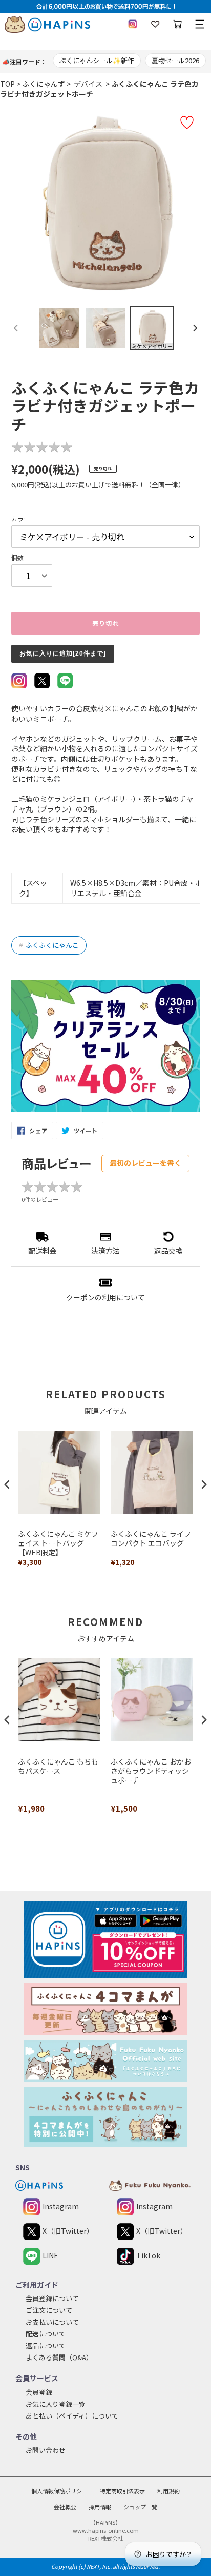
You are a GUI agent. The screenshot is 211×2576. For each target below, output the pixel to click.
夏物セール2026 (175, 60)
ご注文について (49, 2310)
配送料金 (43, 1251)
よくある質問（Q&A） (59, 2357)
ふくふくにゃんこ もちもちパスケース (58, 1766)
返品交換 (168, 1251)
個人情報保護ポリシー (59, 2491)
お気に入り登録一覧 (56, 2404)
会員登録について (52, 2298)
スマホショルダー (111, 819)
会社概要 (65, 2507)
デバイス (87, 84)
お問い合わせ (46, 2450)
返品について (46, 2345)
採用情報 (100, 2507)
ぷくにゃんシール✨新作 (97, 60)
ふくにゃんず (44, 84)
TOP (7, 84)
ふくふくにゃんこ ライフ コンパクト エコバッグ (151, 1539)
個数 (17, 557)
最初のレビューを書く (145, 1163)
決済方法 (105, 1251)
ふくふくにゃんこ (49, 945)
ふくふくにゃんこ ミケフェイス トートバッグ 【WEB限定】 (58, 1543)
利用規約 (168, 2491)
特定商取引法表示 (122, 2491)
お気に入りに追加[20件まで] (63, 653)
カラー (20, 518)
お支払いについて (52, 2322)
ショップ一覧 (140, 2507)
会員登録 (39, 2392)
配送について (46, 2334)
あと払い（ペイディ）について (72, 2416)
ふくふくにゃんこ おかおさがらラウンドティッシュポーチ (151, 1771)
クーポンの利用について (105, 1297)
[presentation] (7, 1484)
